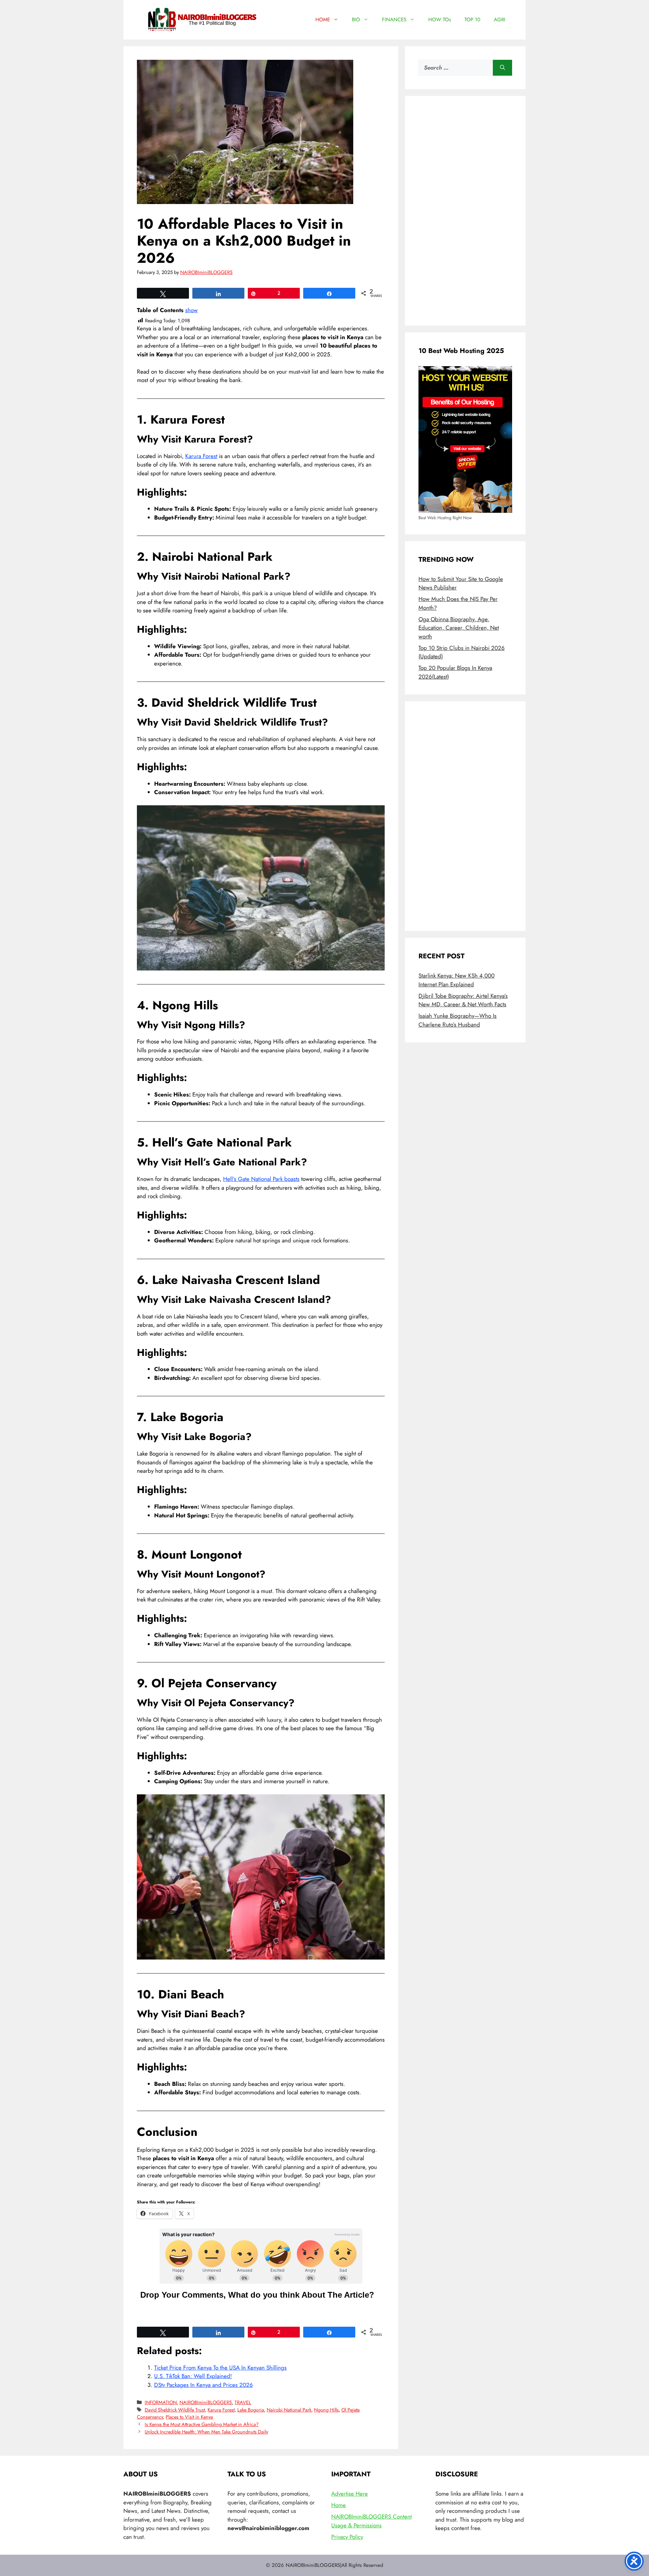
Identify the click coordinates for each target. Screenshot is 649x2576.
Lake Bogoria (251, 2410)
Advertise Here (350, 2494)
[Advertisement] (465, 211)
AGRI (500, 20)
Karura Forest (201, 456)
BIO (356, 20)
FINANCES (394, 20)
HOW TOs (440, 20)
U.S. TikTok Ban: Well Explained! (193, 2376)
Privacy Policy (347, 2537)
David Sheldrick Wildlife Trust (175, 2410)
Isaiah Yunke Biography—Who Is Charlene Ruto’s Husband (458, 1020)
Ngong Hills (326, 2410)
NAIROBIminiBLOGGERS (206, 2402)
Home (339, 2505)
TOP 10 (472, 20)
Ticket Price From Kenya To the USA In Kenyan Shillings (220, 2368)
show (191, 310)
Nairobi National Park (289, 2410)
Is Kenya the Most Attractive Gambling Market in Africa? (202, 2424)
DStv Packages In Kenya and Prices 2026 (203, 2385)
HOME (323, 20)
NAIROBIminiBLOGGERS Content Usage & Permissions (371, 2521)
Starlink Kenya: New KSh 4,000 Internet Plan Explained (456, 980)
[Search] (502, 68)
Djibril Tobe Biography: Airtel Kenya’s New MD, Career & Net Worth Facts (463, 1000)
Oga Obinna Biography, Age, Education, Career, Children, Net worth (459, 628)
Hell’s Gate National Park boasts (261, 1179)
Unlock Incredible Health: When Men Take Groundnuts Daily (206, 2432)
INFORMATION (161, 2402)
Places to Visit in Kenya (189, 2417)
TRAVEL (243, 2402)
